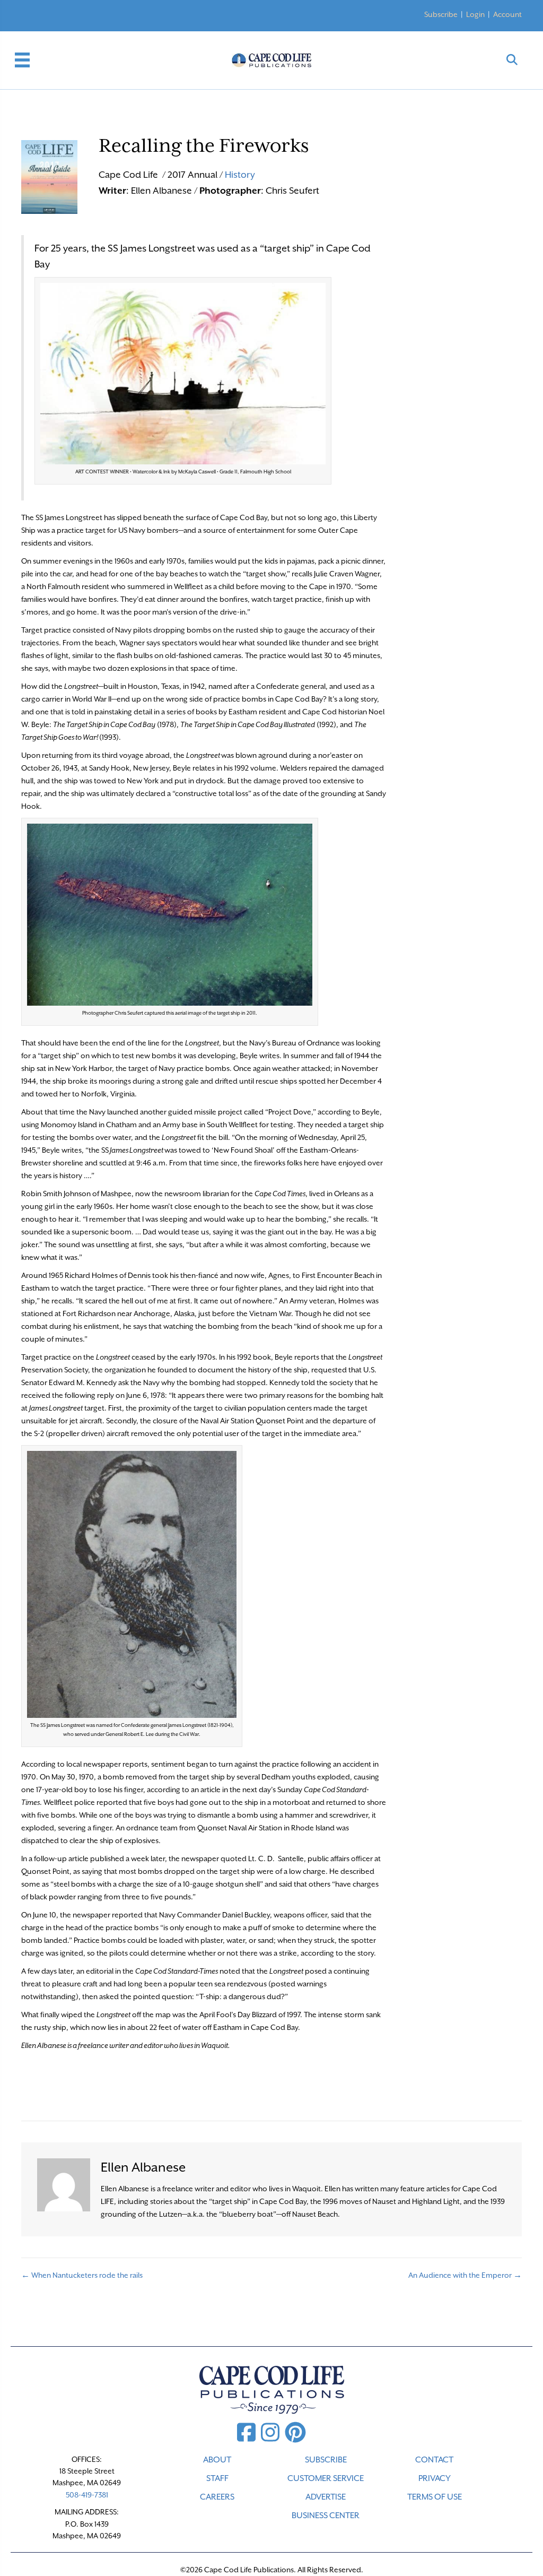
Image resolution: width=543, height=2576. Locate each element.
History (240, 175)
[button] (512, 60)
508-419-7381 (87, 2495)
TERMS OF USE (435, 2497)
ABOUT (217, 2460)
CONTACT (434, 2460)
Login (475, 14)
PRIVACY (435, 2478)
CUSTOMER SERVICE (326, 2478)
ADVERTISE (326, 2497)
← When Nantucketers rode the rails (82, 2275)
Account (507, 14)
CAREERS (217, 2497)
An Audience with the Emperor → (465, 2275)
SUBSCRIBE (326, 2460)
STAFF (217, 2478)
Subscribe (441, 14)
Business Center (326, 2516)
